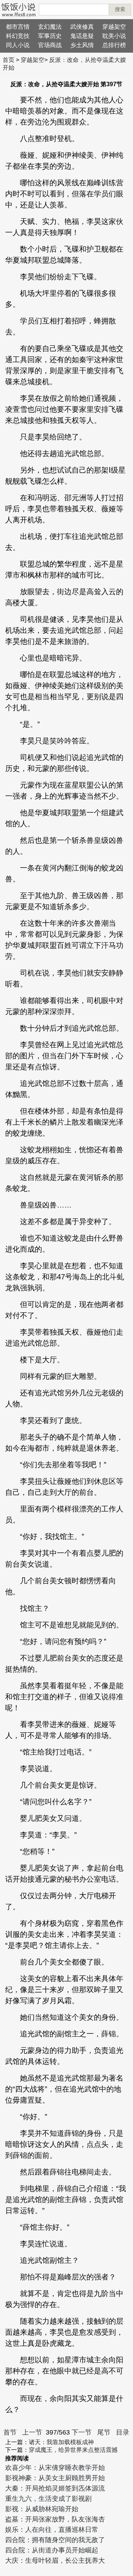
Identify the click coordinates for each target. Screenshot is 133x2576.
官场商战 (50, 45)
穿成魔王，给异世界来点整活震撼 (73, 2450)
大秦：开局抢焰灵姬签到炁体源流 (55, 2488)
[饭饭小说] (18, 10)
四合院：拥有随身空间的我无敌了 (55, 2540)
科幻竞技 (18, 36)
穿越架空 (114, 27)
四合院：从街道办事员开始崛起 (52, 2550)
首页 (8, 60)
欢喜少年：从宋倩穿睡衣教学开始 (55, 2468)
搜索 (120, 9)
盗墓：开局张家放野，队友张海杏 (55, 2519)
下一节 (82, 2432)
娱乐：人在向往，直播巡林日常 (52, 2530)
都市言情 (18, 27)
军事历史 (50, 36)
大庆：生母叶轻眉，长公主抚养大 (55, 2561)
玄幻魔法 (50, 27)
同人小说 (18, 45)
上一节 (32, 2432)
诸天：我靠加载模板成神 (61, 2442)
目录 (123, 2432)
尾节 (104, 2432)
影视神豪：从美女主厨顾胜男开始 (55, 2478)
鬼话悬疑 (82, 36)
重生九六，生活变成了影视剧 (48, 2499)
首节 (10, 2432)
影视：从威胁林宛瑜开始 (42, 2509)
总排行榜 (114, 45)
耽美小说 (114, 36)
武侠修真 (82, 27)
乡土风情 (82, 45)
